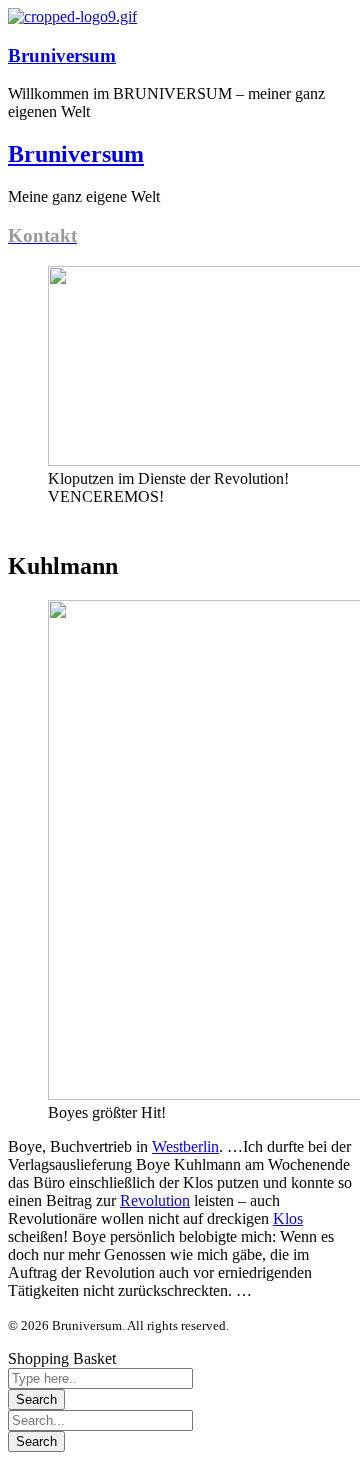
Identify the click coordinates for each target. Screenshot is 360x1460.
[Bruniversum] (72, 16)
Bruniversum (62, 55)
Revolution (155, 1200)
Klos (288, 1218)
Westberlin (185, 1146)
